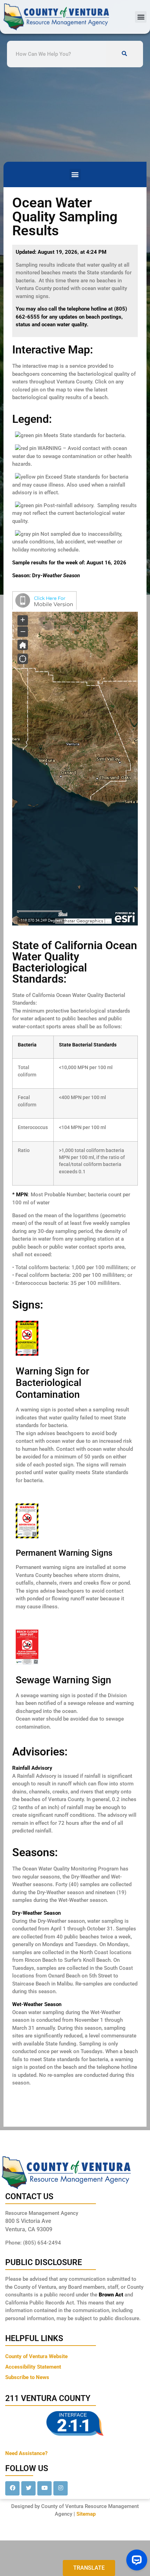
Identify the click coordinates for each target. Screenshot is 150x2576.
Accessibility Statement (33, 2367)
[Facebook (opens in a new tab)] (12, 2488)
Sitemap (86, 2514)
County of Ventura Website (36, 2356)
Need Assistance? (26, 2453)
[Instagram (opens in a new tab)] (61, 2488)
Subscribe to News (27, 2377)
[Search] (125, 54)
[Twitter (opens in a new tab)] (28, 2488)
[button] (141, 17)
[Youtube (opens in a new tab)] (44, 2488)
